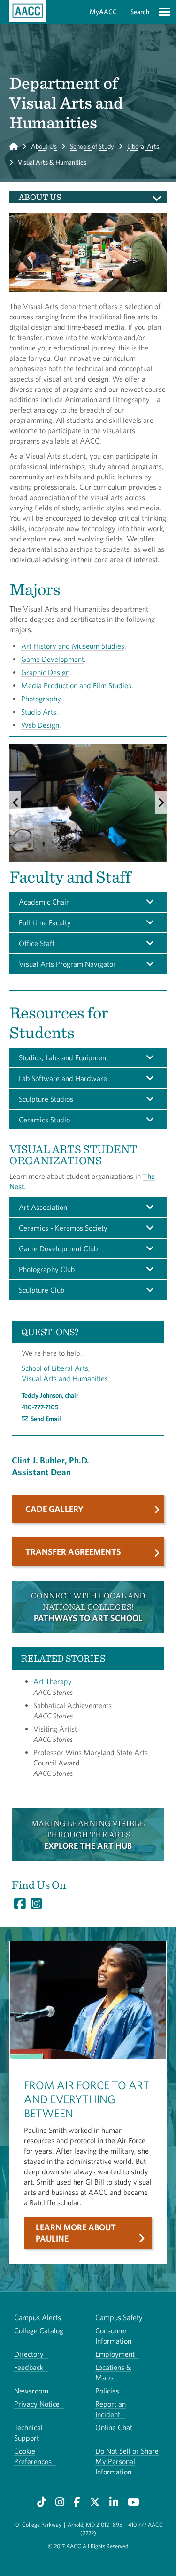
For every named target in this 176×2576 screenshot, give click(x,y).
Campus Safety (119, 2317)
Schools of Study (92, 146)
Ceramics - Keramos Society (63, 1228)
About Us (44, 146)
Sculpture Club (42, 1290)
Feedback (29, 2367)
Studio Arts (39, 712)
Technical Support (28, 2433)
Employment (115, 2354)
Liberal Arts (143, 146)
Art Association (43, 1207)
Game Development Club (58, 1248)
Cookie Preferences (33, 2456)
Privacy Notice (37, 2404)
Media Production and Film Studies (76, 685)
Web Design (40, 725)
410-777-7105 (40, 1407)
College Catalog (39, 2330)
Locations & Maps (113, 2372)
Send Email (46, 1419)
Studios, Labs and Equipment (64, 1057)
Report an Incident (111, 2409)
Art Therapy (53, 1681)
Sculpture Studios (46, 1099)
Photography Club (47, 1269)
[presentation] (15, 803)
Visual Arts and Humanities (65, 1378)
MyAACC (103, 12)
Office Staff (37, 943)
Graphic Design (45, 672)
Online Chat (114, 2427)
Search (140, 12)
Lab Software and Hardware (63, 1078)
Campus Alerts (38, 2317)
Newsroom (31, 2391)
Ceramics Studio (44, 1120)
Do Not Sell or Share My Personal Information (127, 2461)
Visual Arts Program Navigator (67, 964)
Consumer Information (113, 2336)
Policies (107, 2391)
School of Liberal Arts (55, 1368)
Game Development (53, 659)
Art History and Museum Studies (73, 646)
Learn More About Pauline (76, 2233)
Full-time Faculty (45, 922)
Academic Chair (44, 902)
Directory (29, 2354)
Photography (41, 699)
